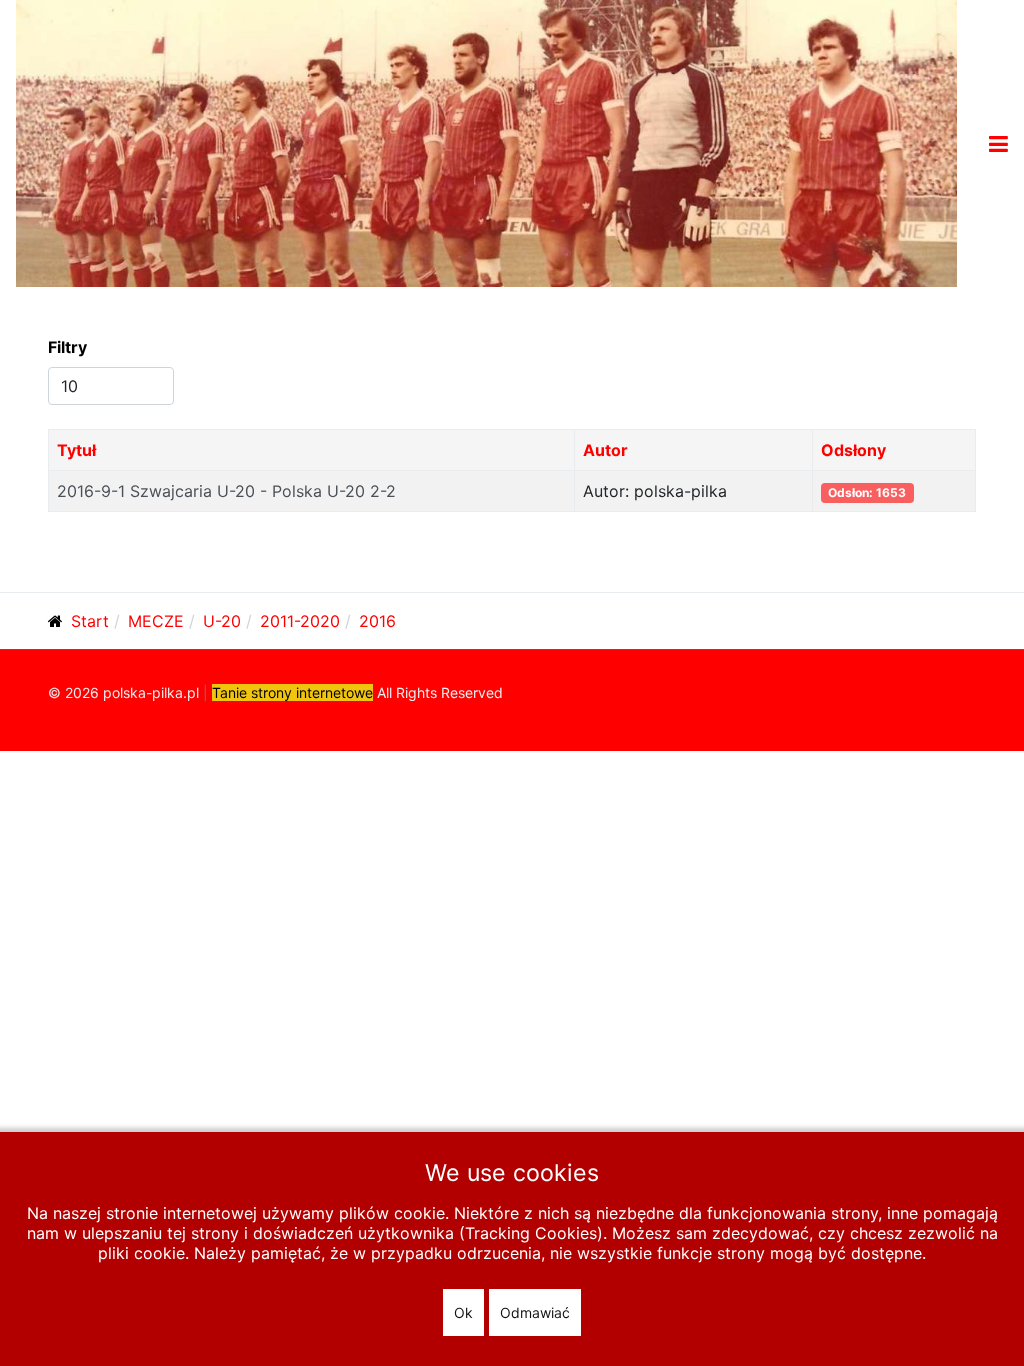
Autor (605, 450)
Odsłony (853, 450)
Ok (463, 1312)
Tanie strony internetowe (292, 692)
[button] (998, 144)
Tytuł (76, 450)
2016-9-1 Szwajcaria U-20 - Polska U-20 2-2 (226, 491)
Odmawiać (535, 1312)
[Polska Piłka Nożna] (486, 142)
